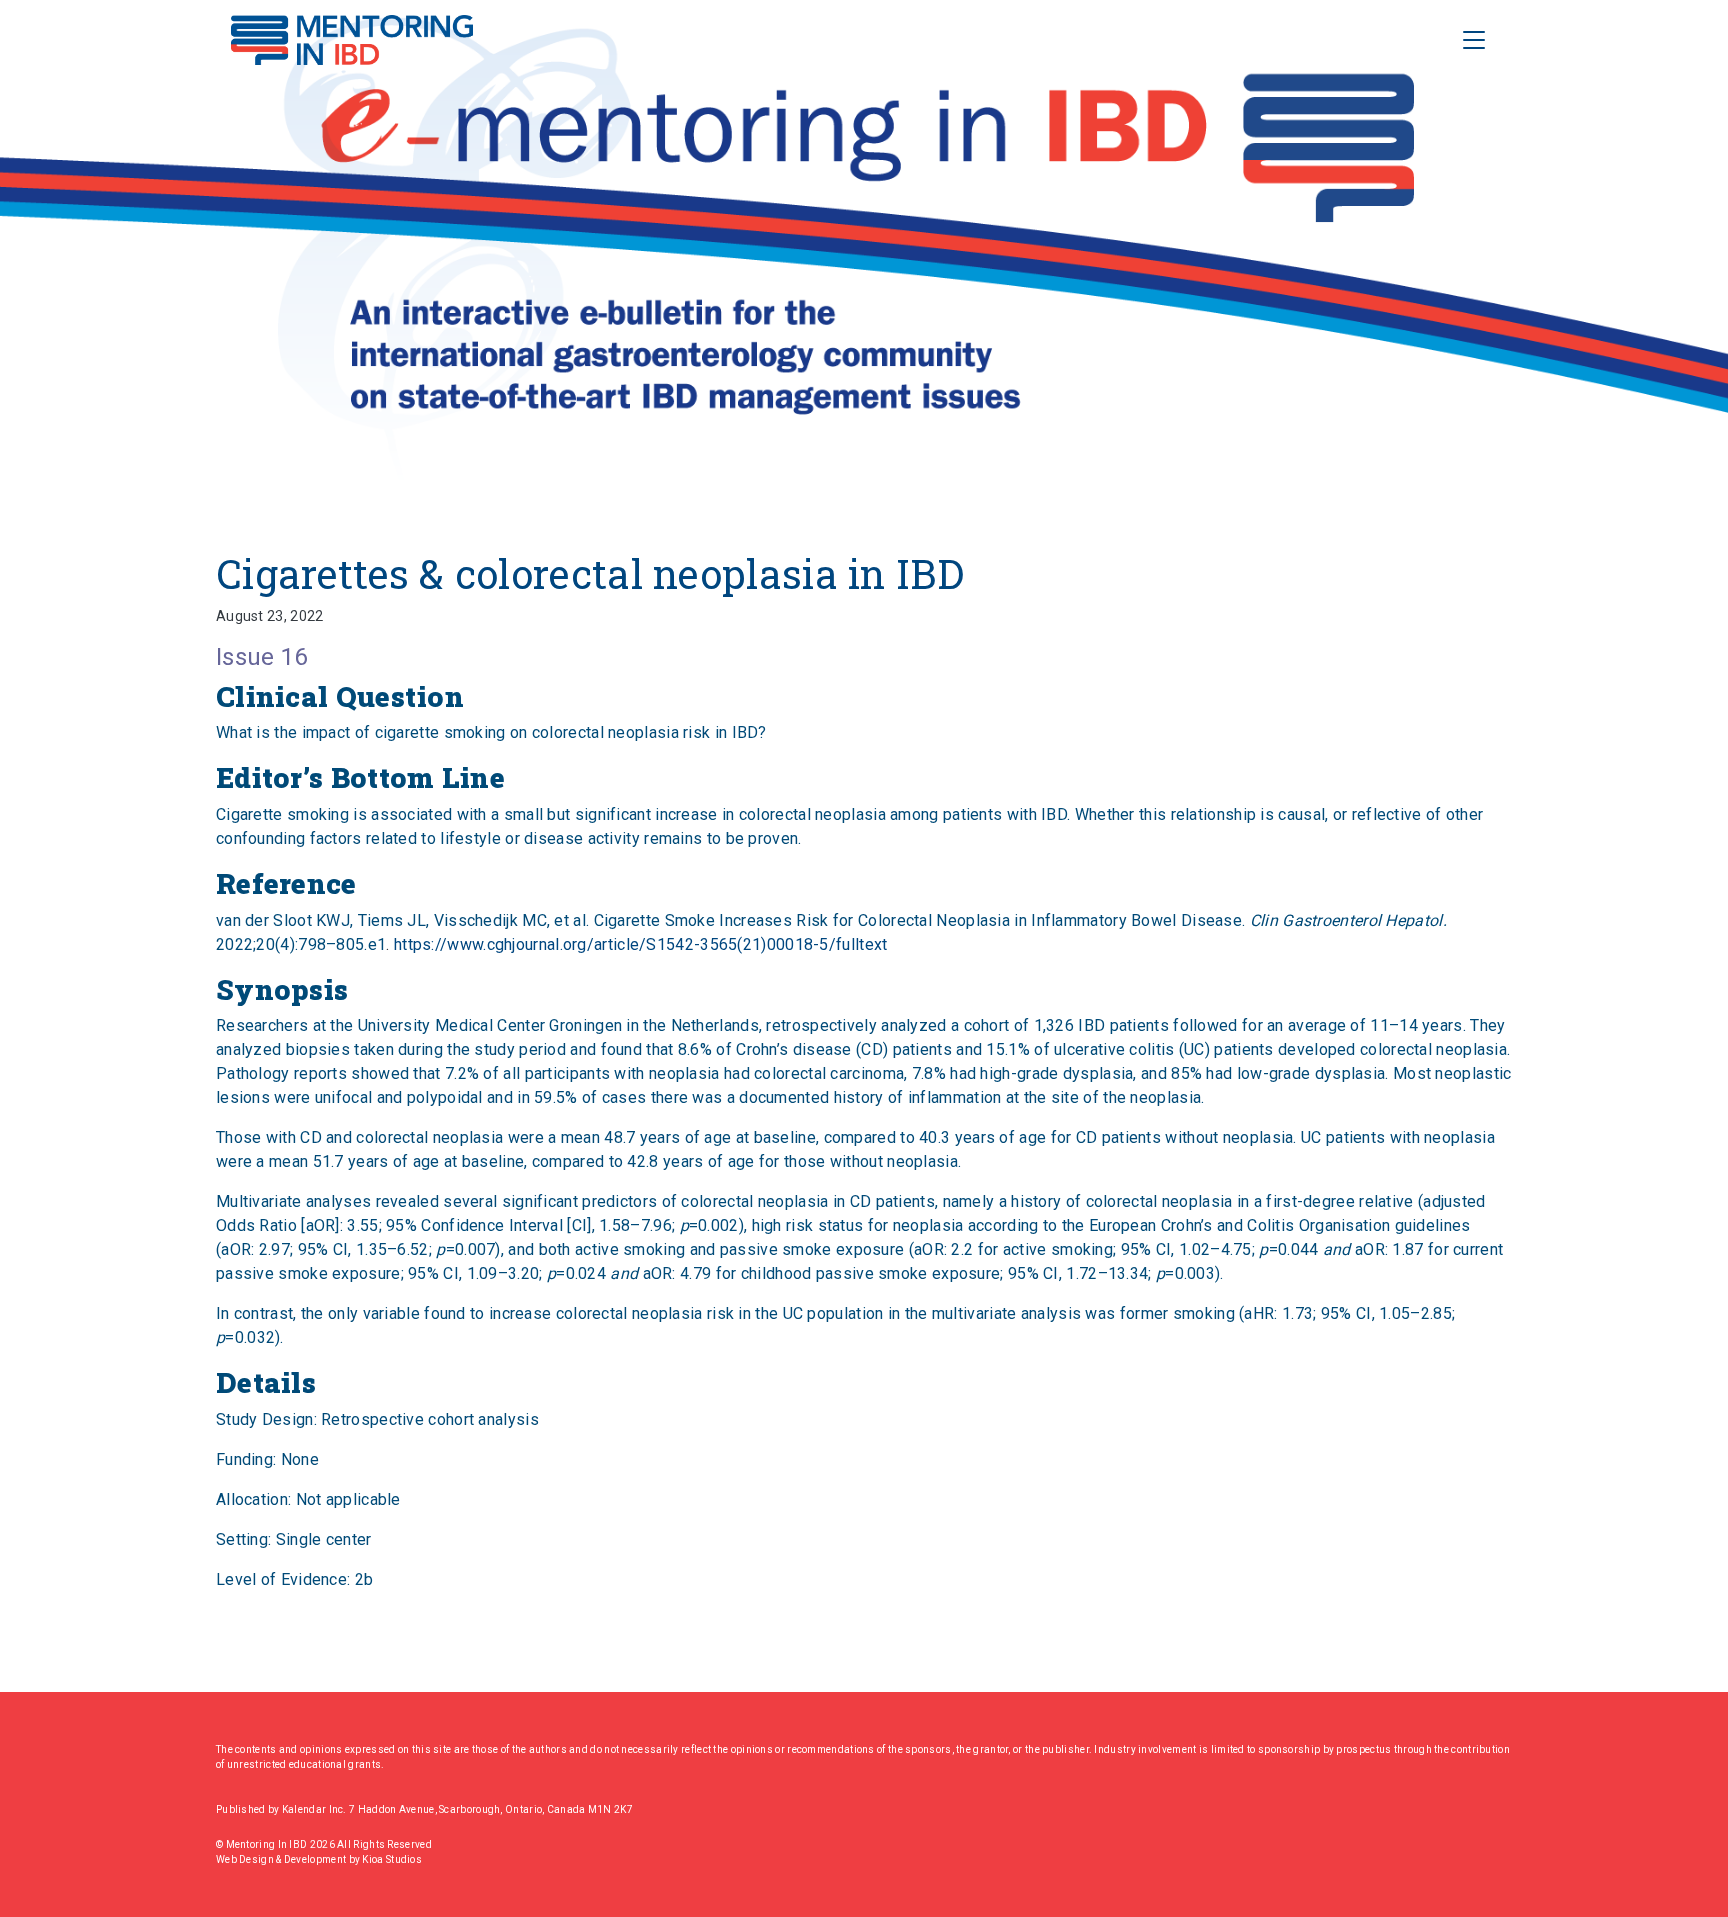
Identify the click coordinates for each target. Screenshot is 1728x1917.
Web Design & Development (282, 1859)
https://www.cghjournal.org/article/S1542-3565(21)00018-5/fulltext (641, 944)
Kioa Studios (392, 1859)
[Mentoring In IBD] (352, 40)
